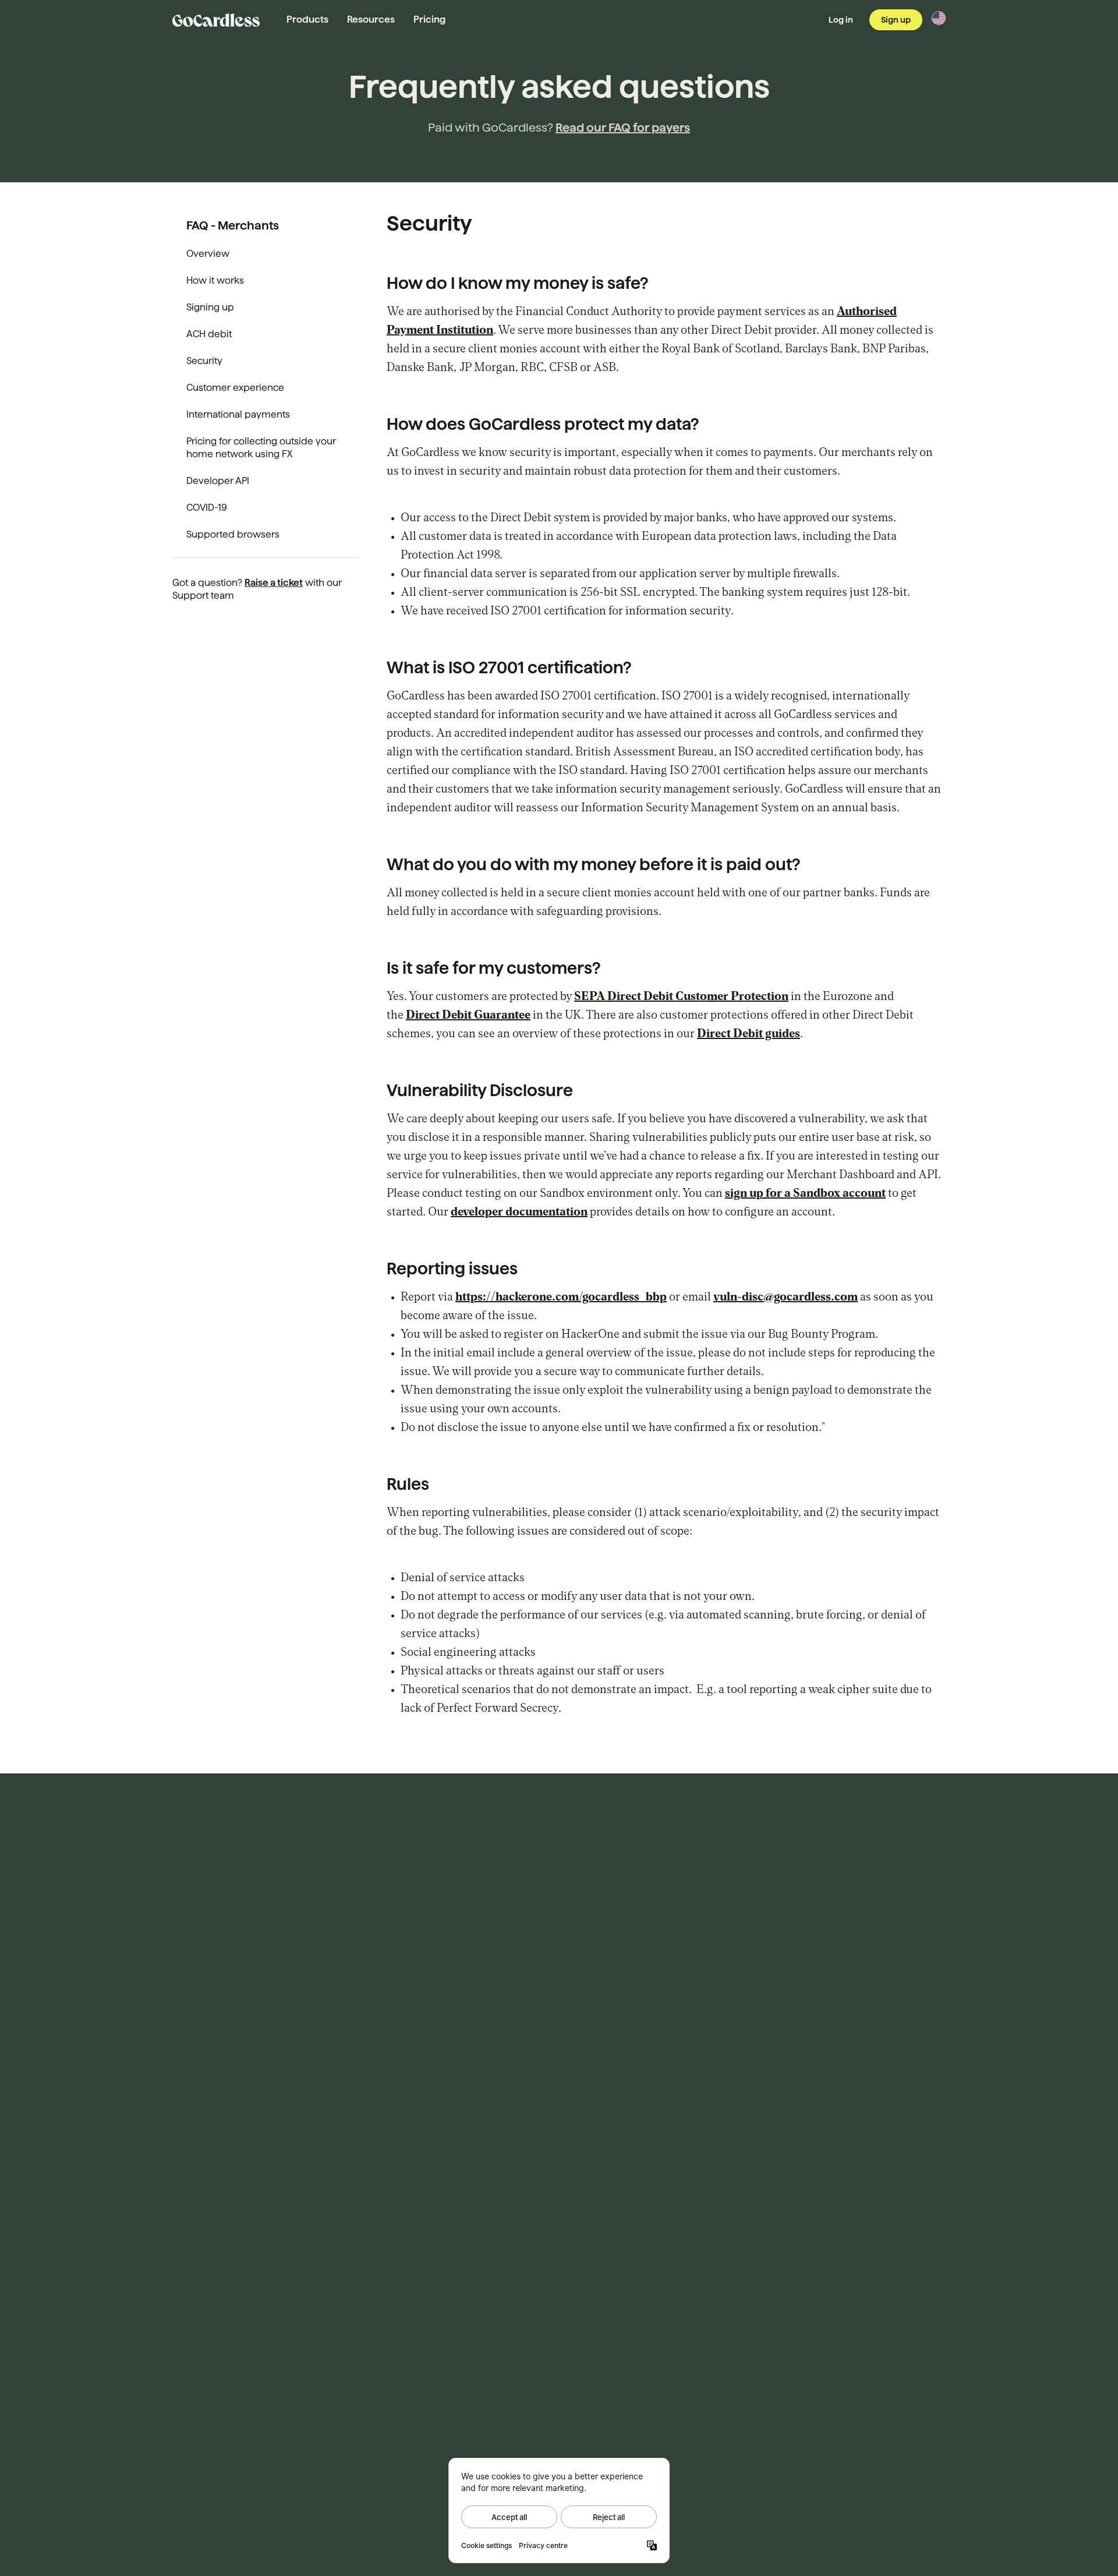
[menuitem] (266, 254)
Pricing (429, 20)
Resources (371, 20)
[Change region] (939, 18)
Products (307, 20)
